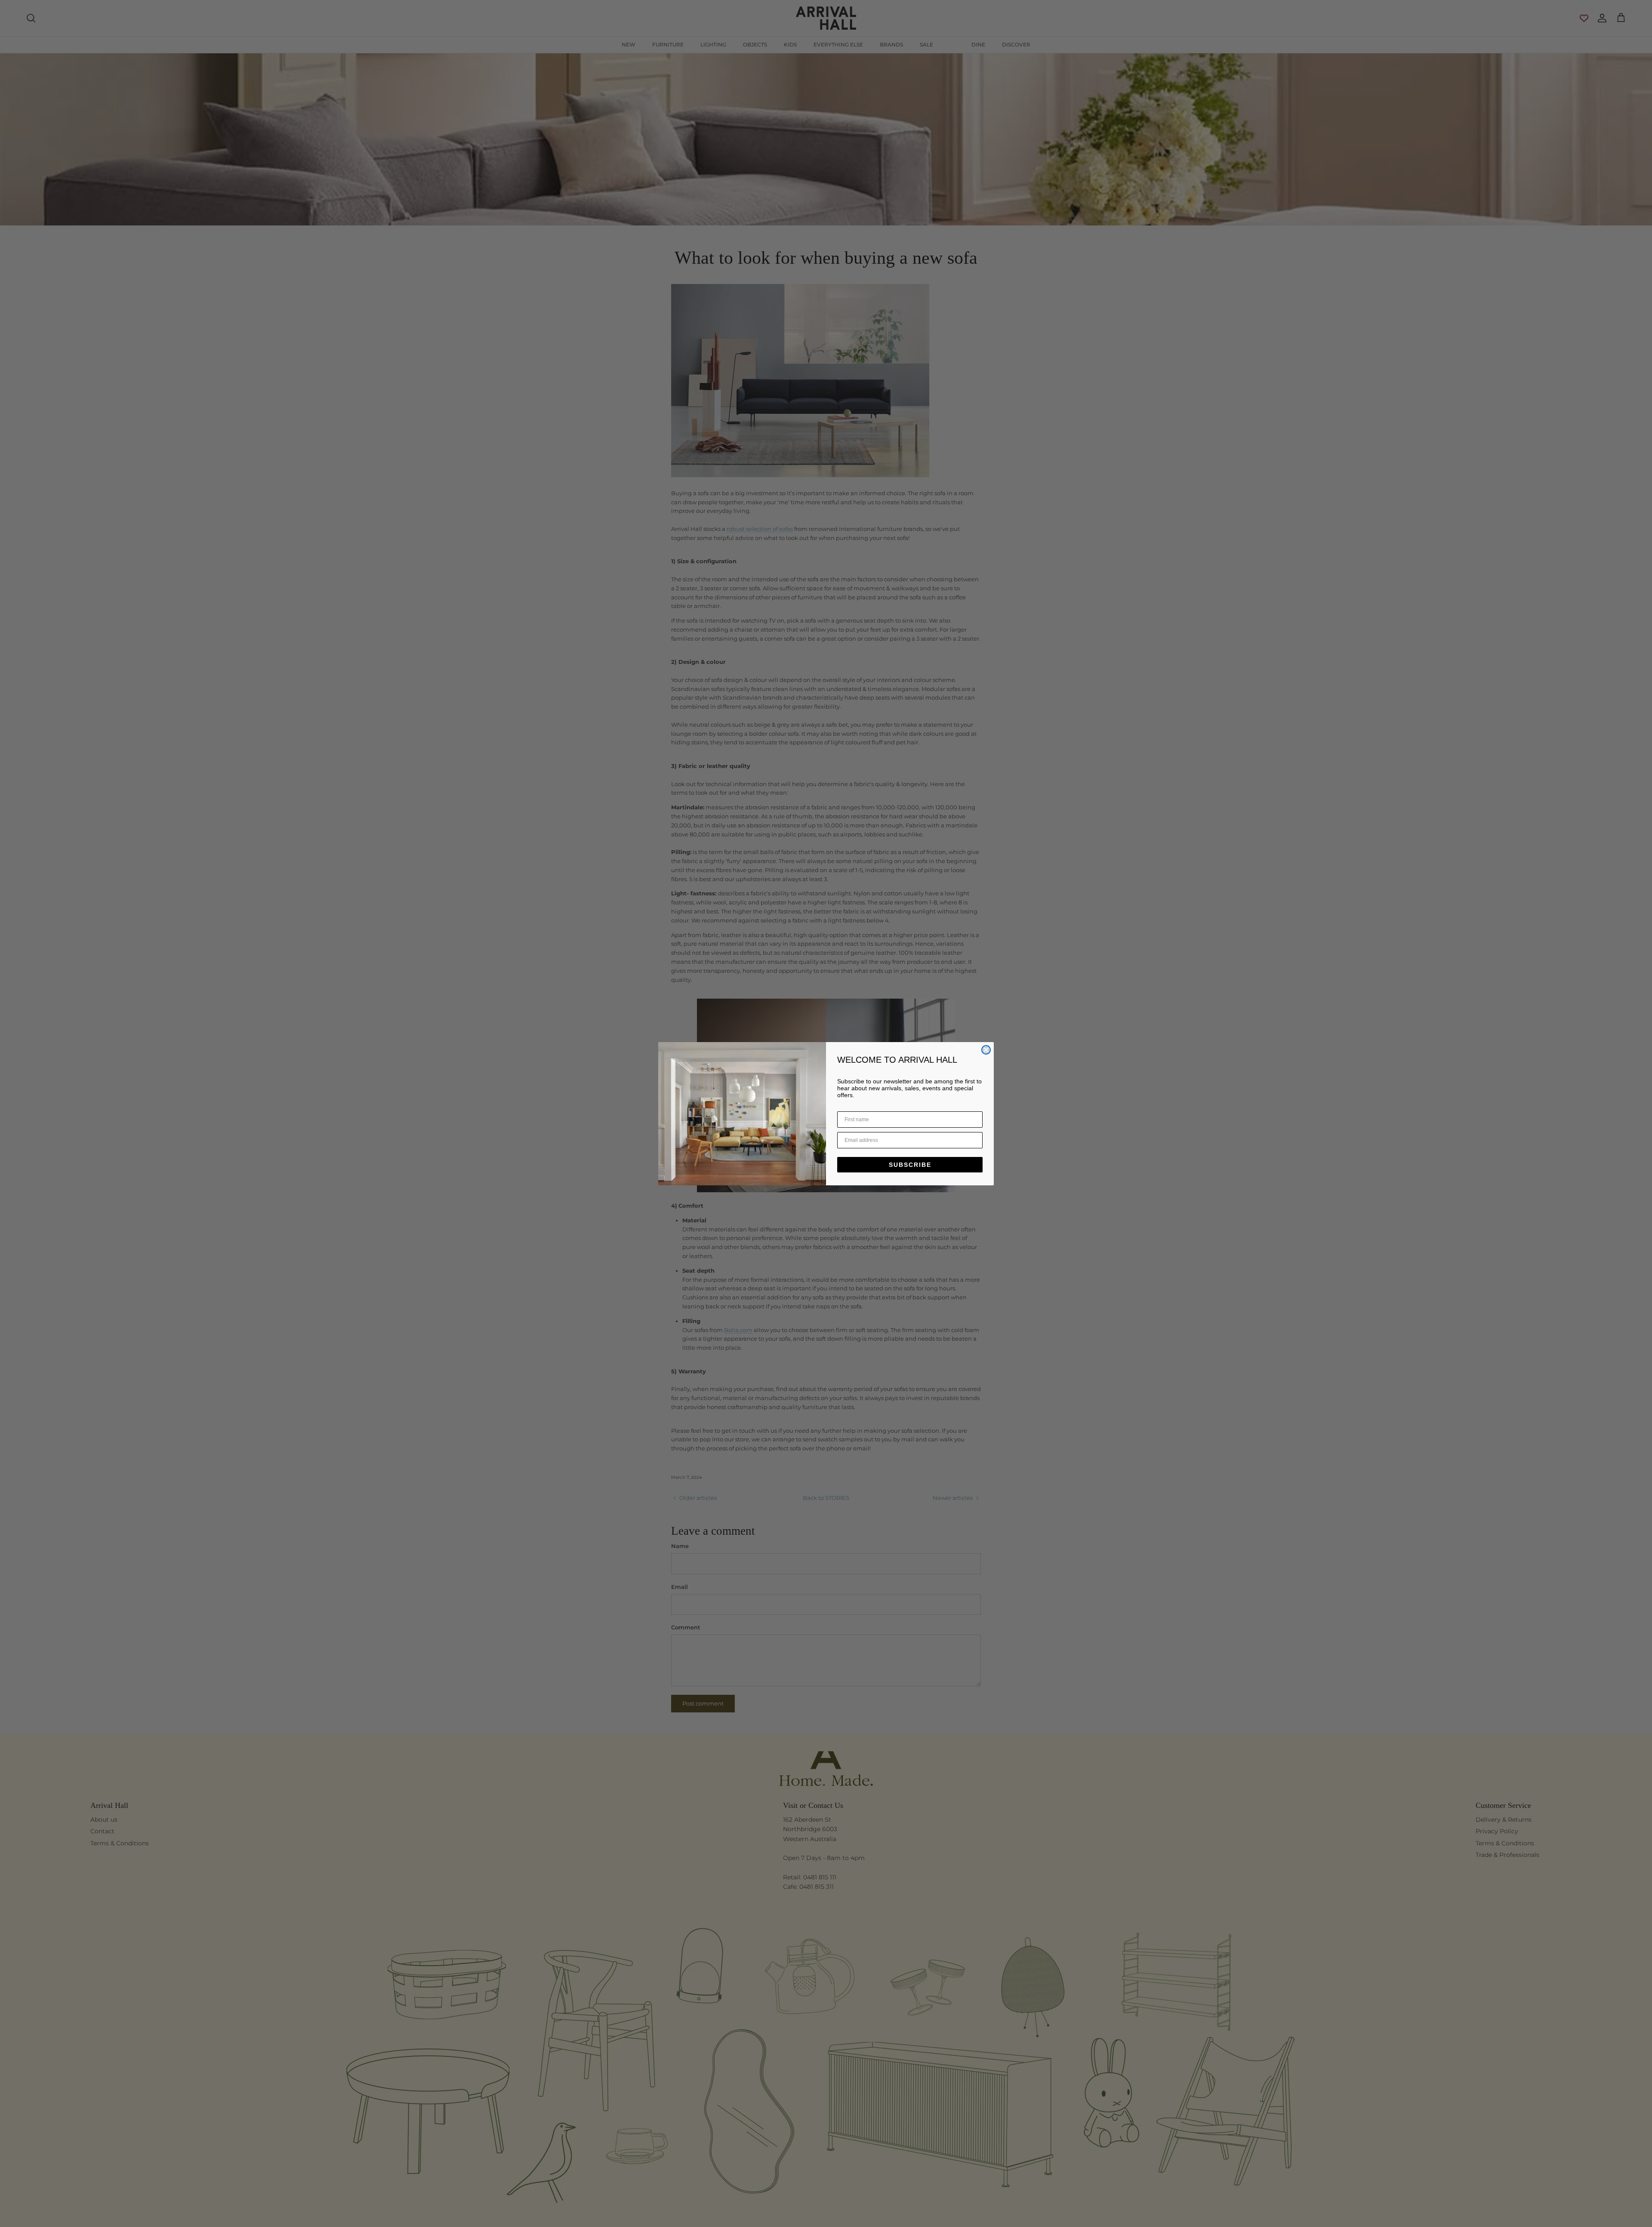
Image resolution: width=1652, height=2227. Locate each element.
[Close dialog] (986, 1050)
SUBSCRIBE (910, 1165)
